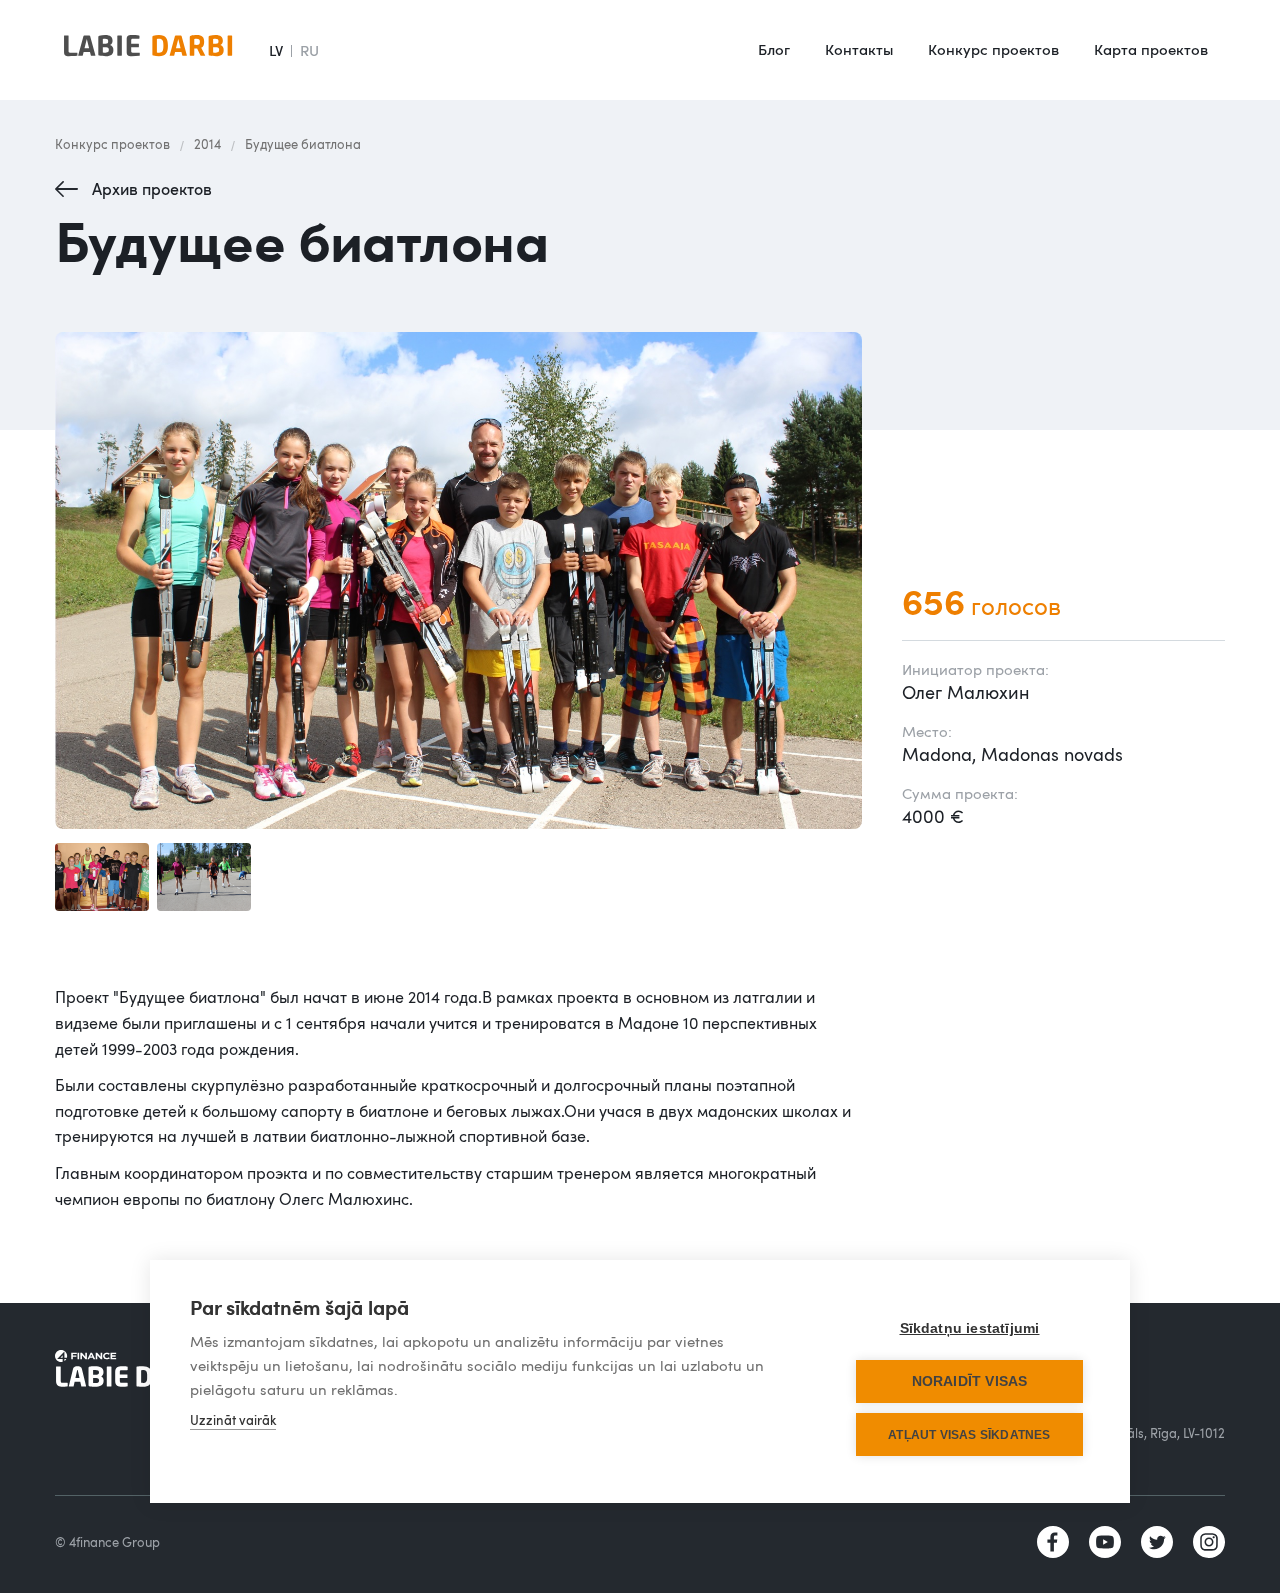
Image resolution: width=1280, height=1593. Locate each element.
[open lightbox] (458, 581)
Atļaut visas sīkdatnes (969, 1435)
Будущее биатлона (303, 144)
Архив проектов (152, 189)
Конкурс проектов (993, 49)
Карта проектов (1151, 49)
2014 (207, 144)
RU (309, 50)
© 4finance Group (107, 1542)
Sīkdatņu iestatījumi (970, 1328)
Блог (774, 49)
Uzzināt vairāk (233, 1420)
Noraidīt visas (970, 1381)
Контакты (859, 49)
